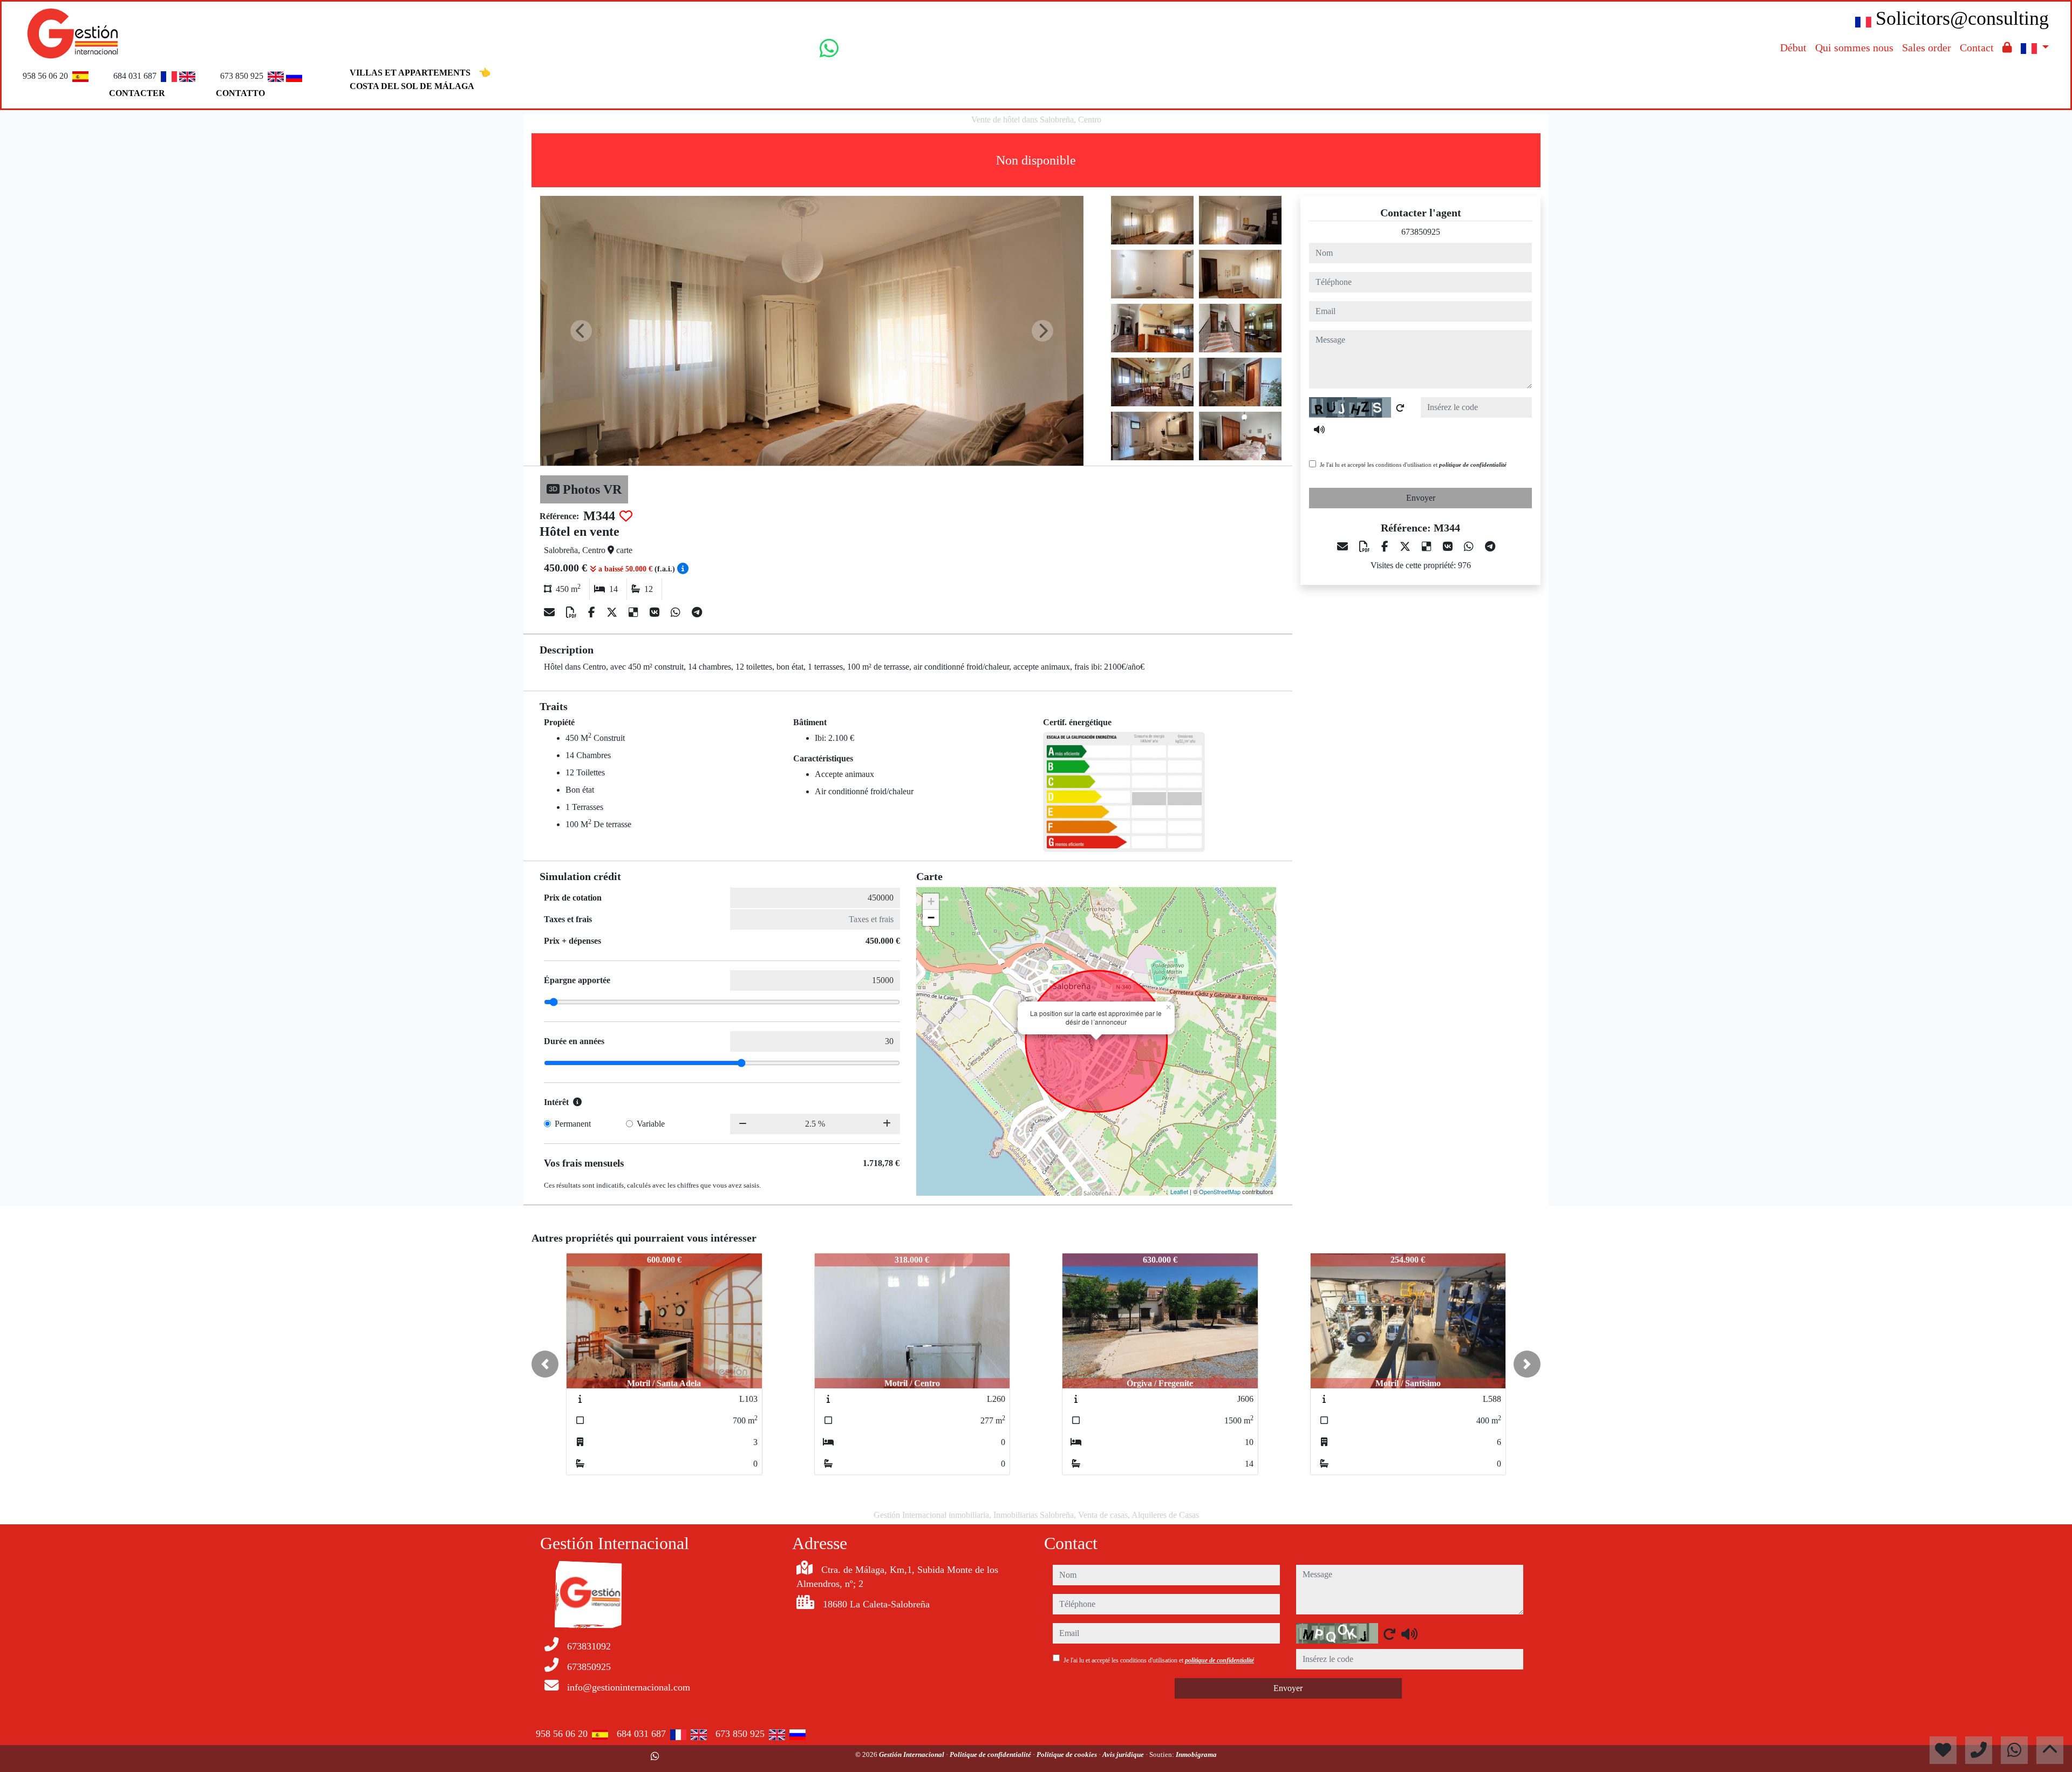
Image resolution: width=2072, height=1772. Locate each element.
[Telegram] (697, 612)
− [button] (931, 918)
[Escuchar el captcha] (1319, 430)
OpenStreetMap (1220, 1191)
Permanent (573, 1124)
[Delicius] (635, 612)
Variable (651, 1124)
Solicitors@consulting (1962, 18)
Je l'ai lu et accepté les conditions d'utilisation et (1413, 465)
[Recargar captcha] (1400, 408)
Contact (1977, 47)
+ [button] (931, 901)
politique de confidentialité (1473, 465)
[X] (613, 612)
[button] (545, 1364)
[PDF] (573, 612)
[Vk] (656, 612)
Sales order (1927, 47)
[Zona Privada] (2007, 47)
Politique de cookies (1068, 1754)
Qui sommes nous (1854, 47)
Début (1793, 47)
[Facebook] (593, 612)
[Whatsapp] (677, 612)
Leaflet (1179, 1191)
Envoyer (1421, 498)
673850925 (1421, 232)
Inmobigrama (1196, 1754)
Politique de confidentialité (991, 1754)
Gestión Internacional (912, 1754)
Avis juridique (1124, 1754)
